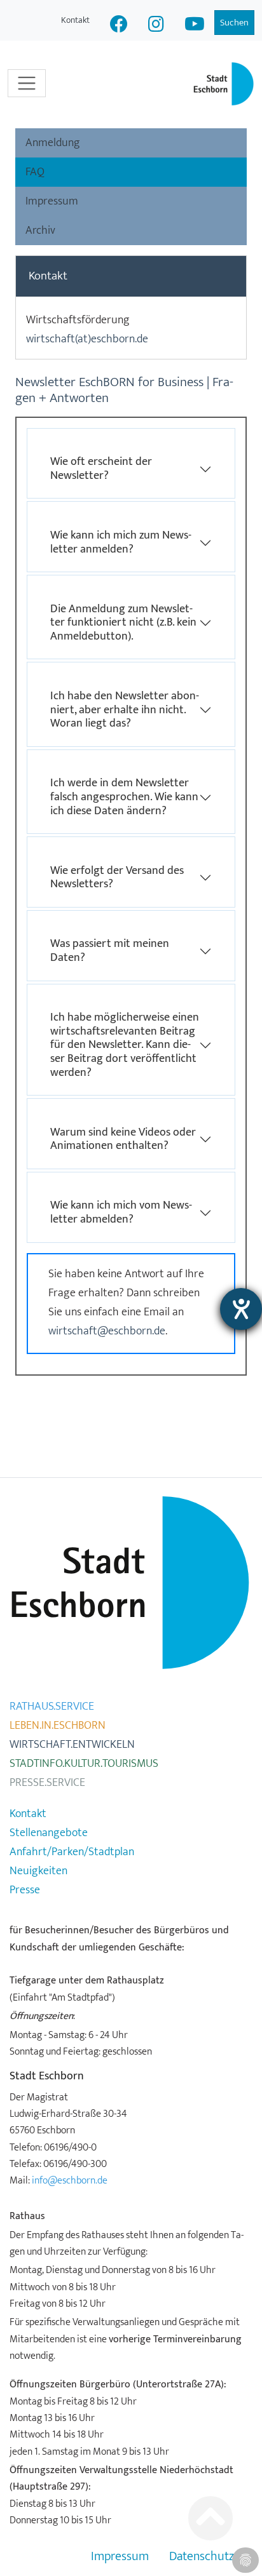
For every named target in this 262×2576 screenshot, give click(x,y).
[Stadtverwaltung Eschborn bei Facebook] (119, 26)
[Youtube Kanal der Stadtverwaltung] (195, 26)
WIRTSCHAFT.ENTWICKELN (72, 1745)
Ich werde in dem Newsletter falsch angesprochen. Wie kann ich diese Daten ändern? (124, 797)
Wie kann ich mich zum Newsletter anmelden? (121, 542)
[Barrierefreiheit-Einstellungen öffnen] (241, 1309)
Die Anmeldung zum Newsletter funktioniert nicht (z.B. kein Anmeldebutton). (123, 623)
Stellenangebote (49, 1833)
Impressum (52, 201)
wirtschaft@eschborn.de (107, 1331)
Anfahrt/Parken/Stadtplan (72, 1852)
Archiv (40, 231)
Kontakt (75, 20)
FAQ (35, 172)
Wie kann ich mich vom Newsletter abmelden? (121, 1212)
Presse (25, 1890)
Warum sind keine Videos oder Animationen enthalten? (123, 1139)
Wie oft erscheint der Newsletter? (101, 469)
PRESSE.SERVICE (47, 1783)
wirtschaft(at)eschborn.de (87, 339)
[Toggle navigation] (27, 83)
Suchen (234, 23)
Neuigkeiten (38, 1871)
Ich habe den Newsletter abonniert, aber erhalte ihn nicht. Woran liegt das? (125, 710)
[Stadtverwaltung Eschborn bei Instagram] (156, 26)
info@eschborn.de (70, 2180)
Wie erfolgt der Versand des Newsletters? (117, 878)
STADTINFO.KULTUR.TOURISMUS (84, 1764)
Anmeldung (53, 143)
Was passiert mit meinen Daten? (110, 951)
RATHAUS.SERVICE (52, 1707)
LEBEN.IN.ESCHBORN (58, 1726)
